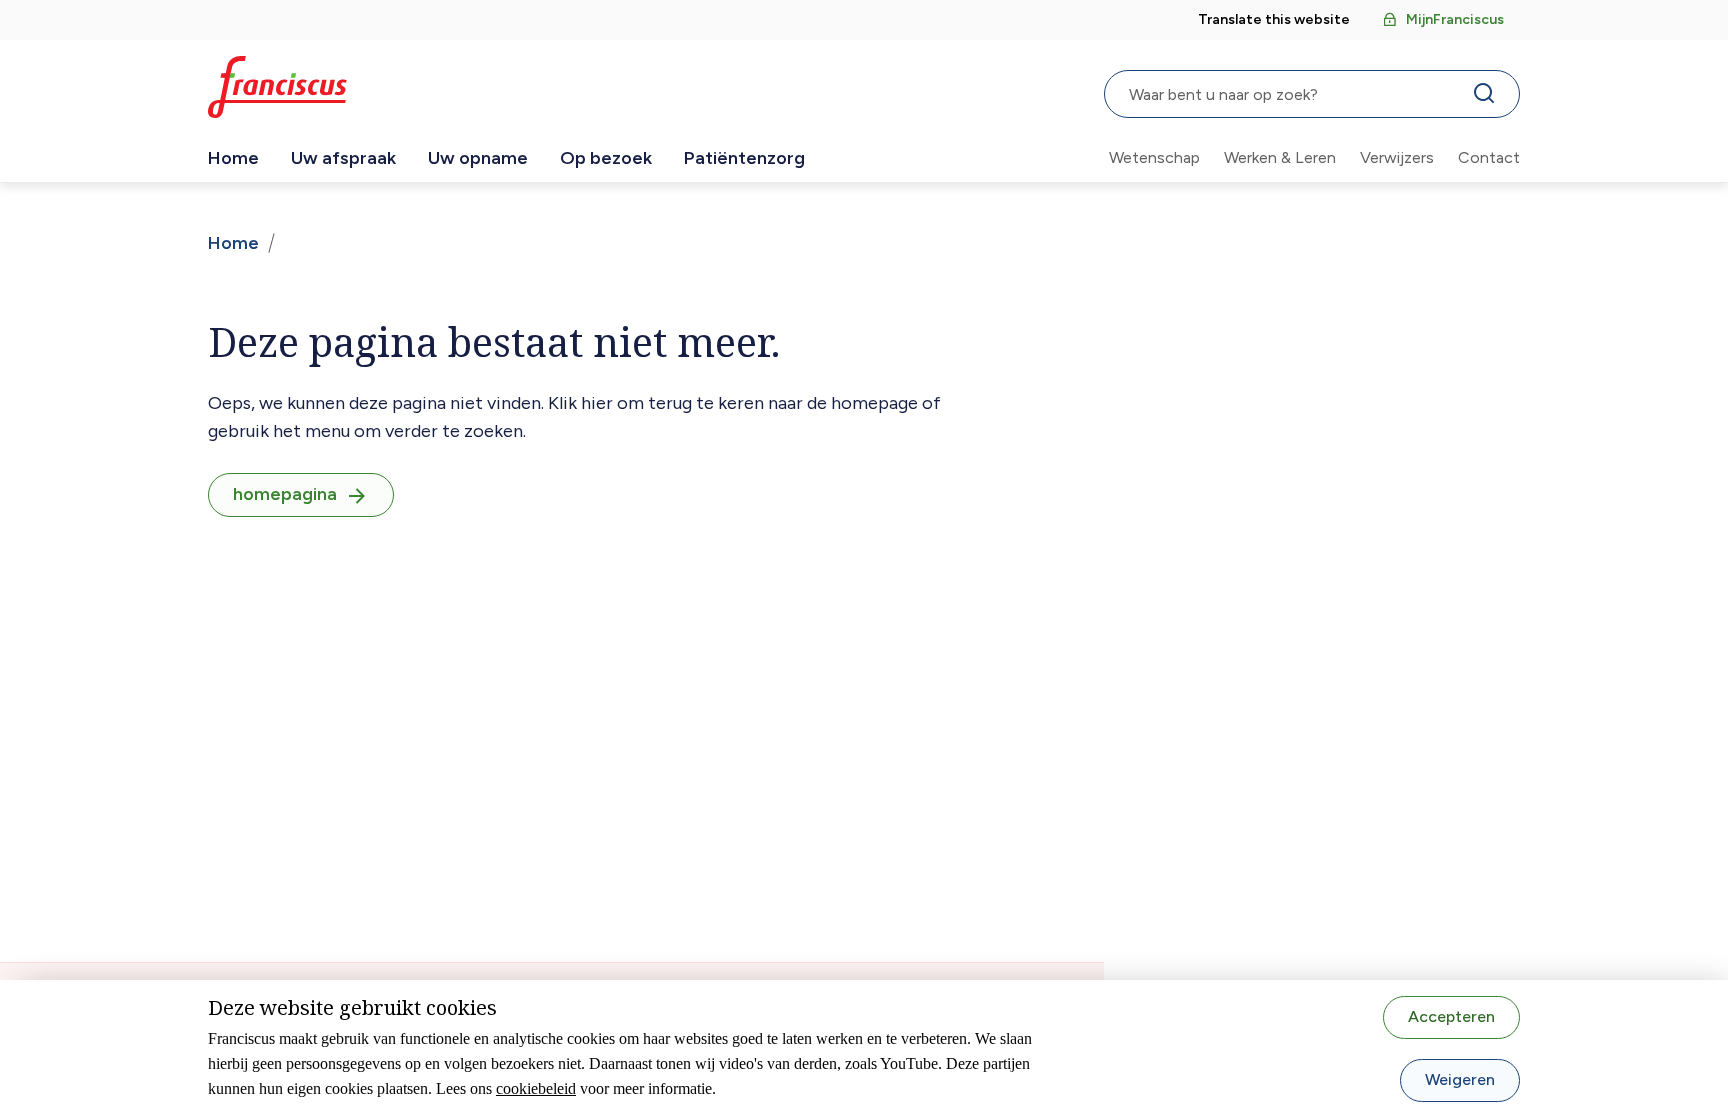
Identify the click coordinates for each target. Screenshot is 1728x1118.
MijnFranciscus (1455, 19)
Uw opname (478, 158)
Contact (1489, 157)
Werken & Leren (1280, 157)
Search (1488, 98)
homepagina (285, 494)
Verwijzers (1397, 157)
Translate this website (1274, 19)
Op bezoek (606, 158)
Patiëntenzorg (744, 158)
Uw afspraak (343, 158)
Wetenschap (1154, 157)
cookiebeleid (536, 1088)
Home (233, 158)
